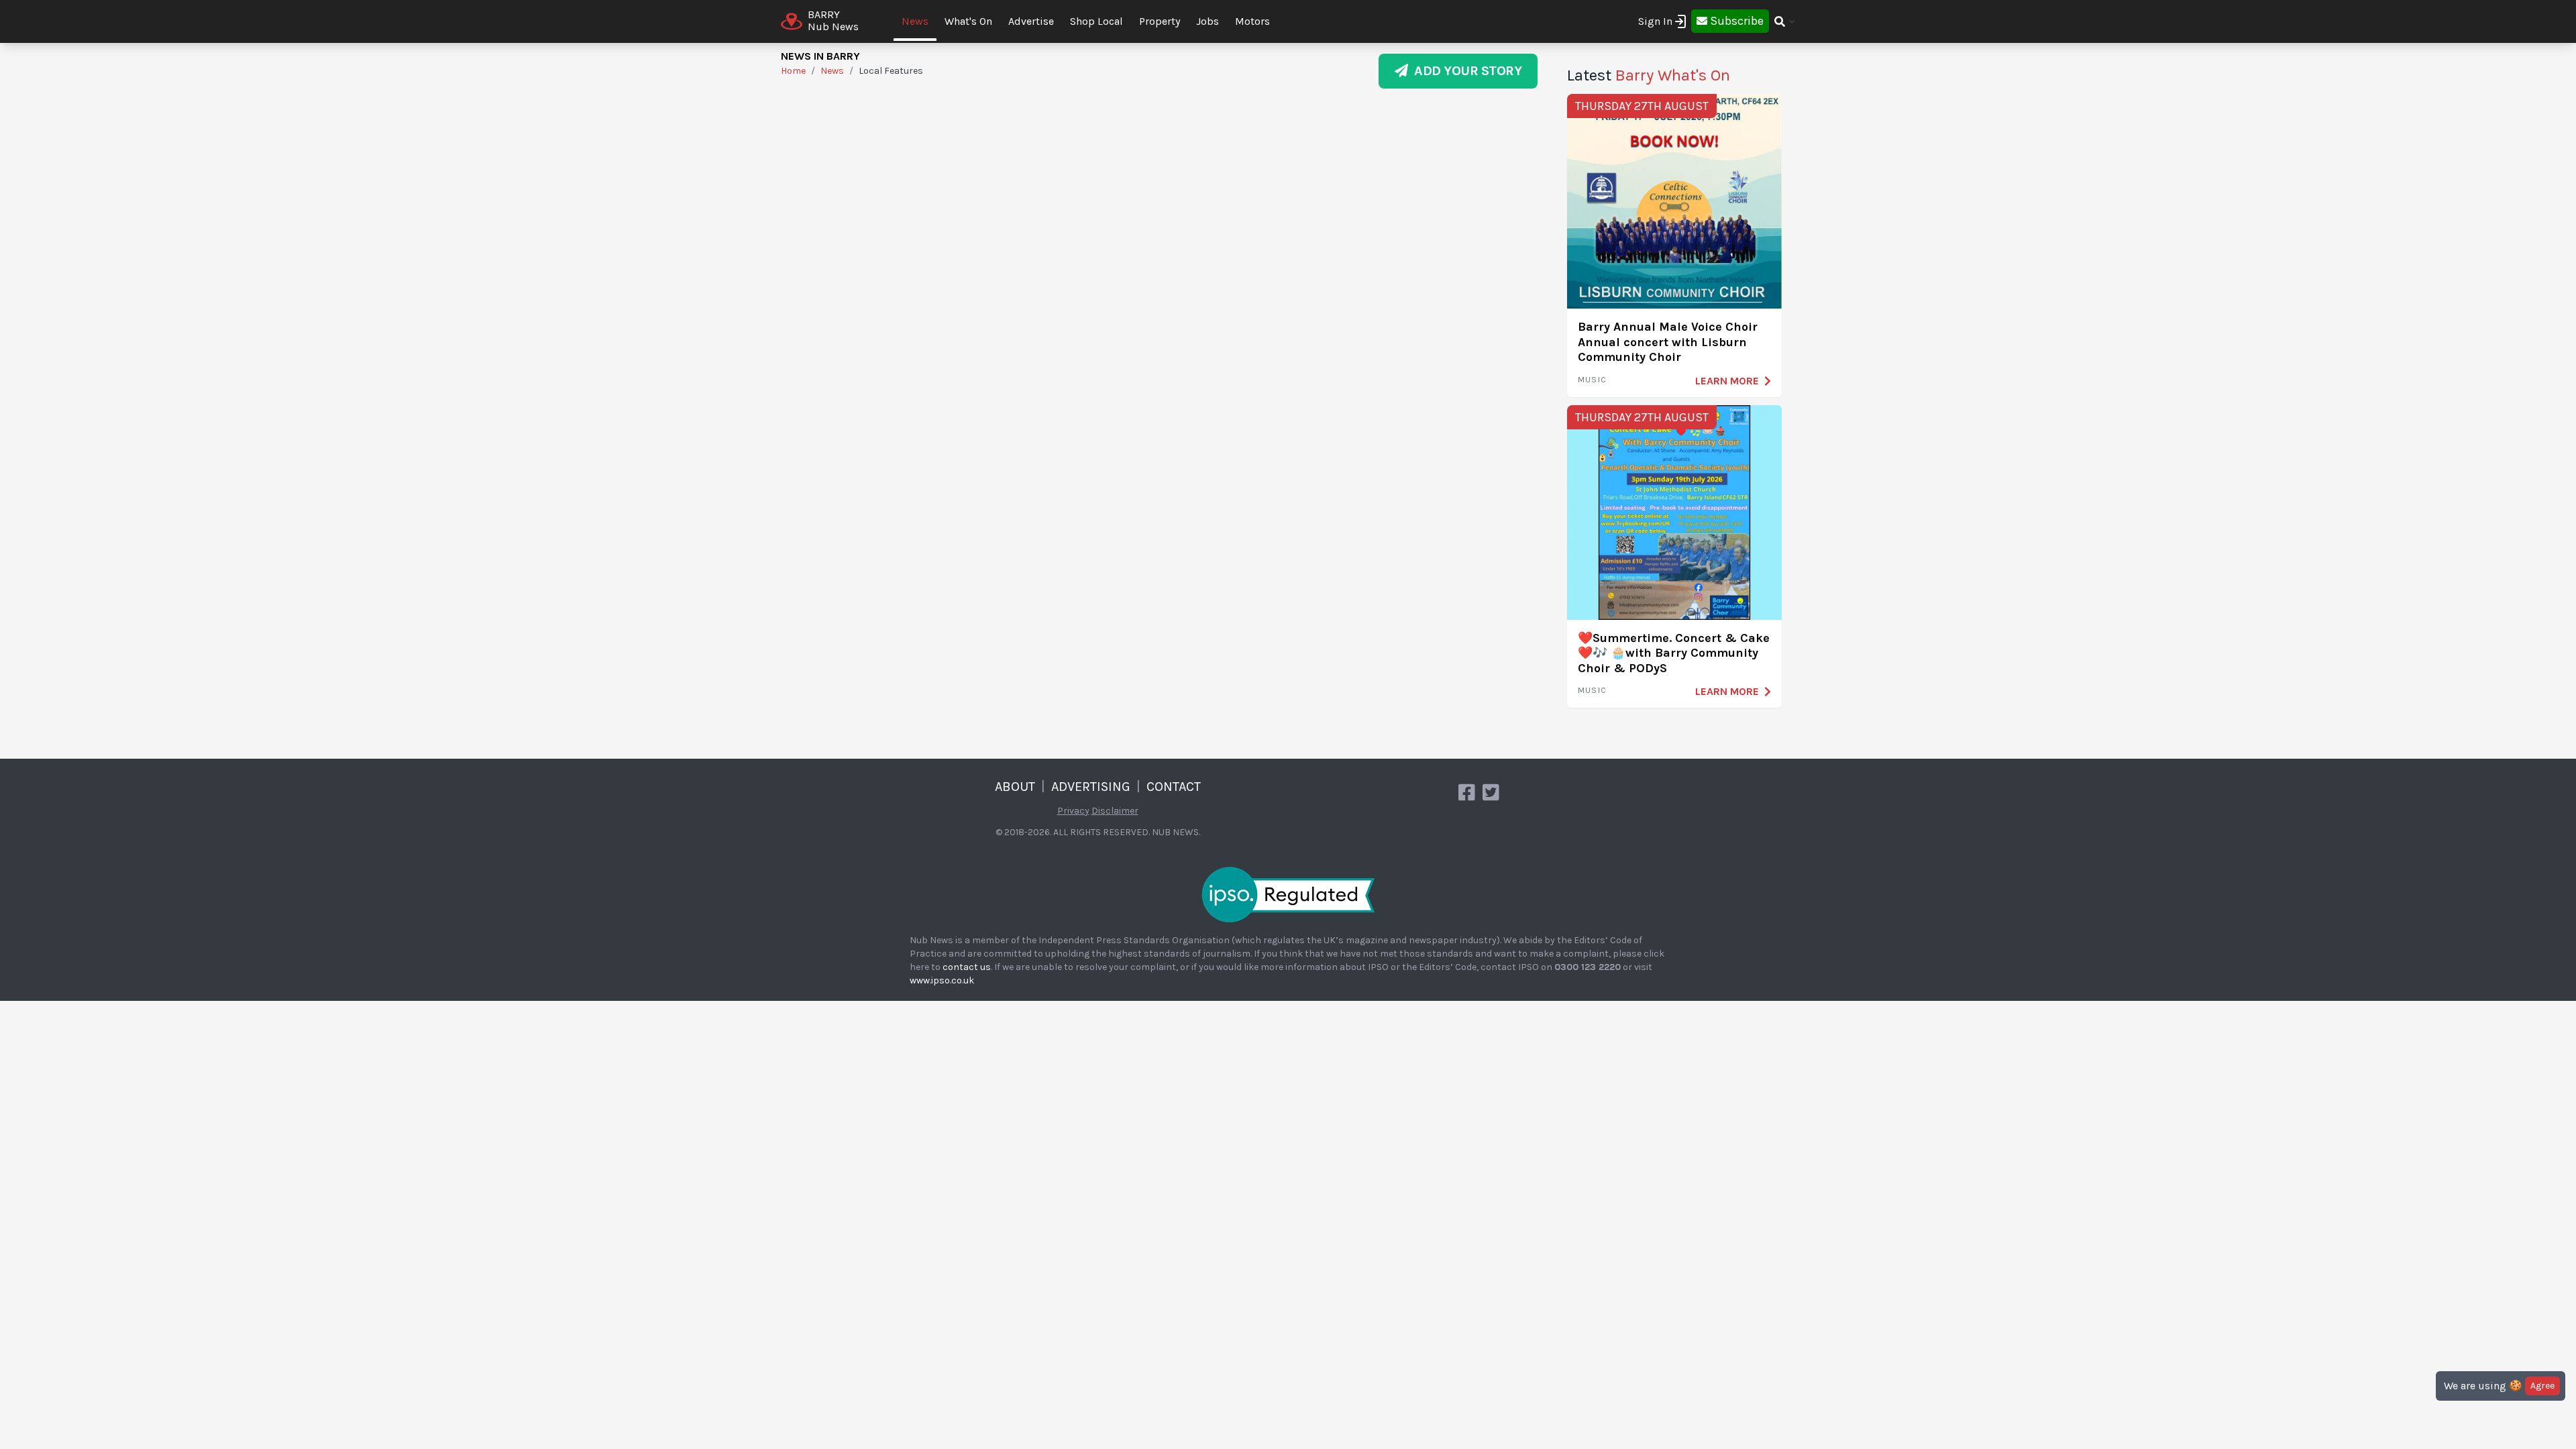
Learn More (1727, 381)
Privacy (1073, 811)
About (1015, 787)
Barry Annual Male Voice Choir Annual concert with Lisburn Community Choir (1668, 342)
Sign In (1655, 21)
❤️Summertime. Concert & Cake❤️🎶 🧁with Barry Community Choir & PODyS (1674, 653)
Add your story (1465, 71)
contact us (967, 967)
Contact (1174, 787)
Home (793, 71)
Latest (1649, 75)
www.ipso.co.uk (942, 980)
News (915, 21)
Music (1592, 380)
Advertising (1091, 787)
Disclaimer (1115, 811)
